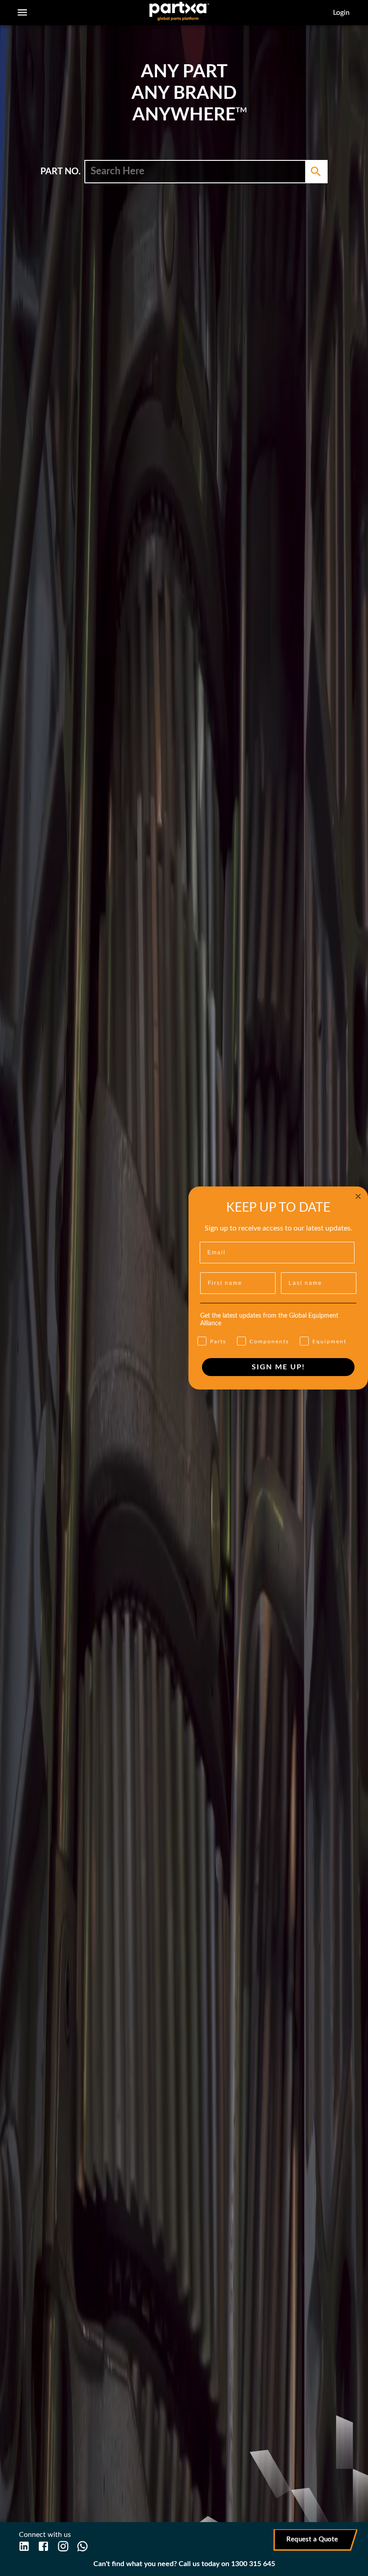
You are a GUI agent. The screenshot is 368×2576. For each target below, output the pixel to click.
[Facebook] (43, 2546)
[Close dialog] (358, 1196)
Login (341, 13)
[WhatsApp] (82, 2546)
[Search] (316, 172)
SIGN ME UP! (278, 1367)
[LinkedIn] (24, 2546)
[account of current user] (22, 12)
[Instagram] (63, 2546)
